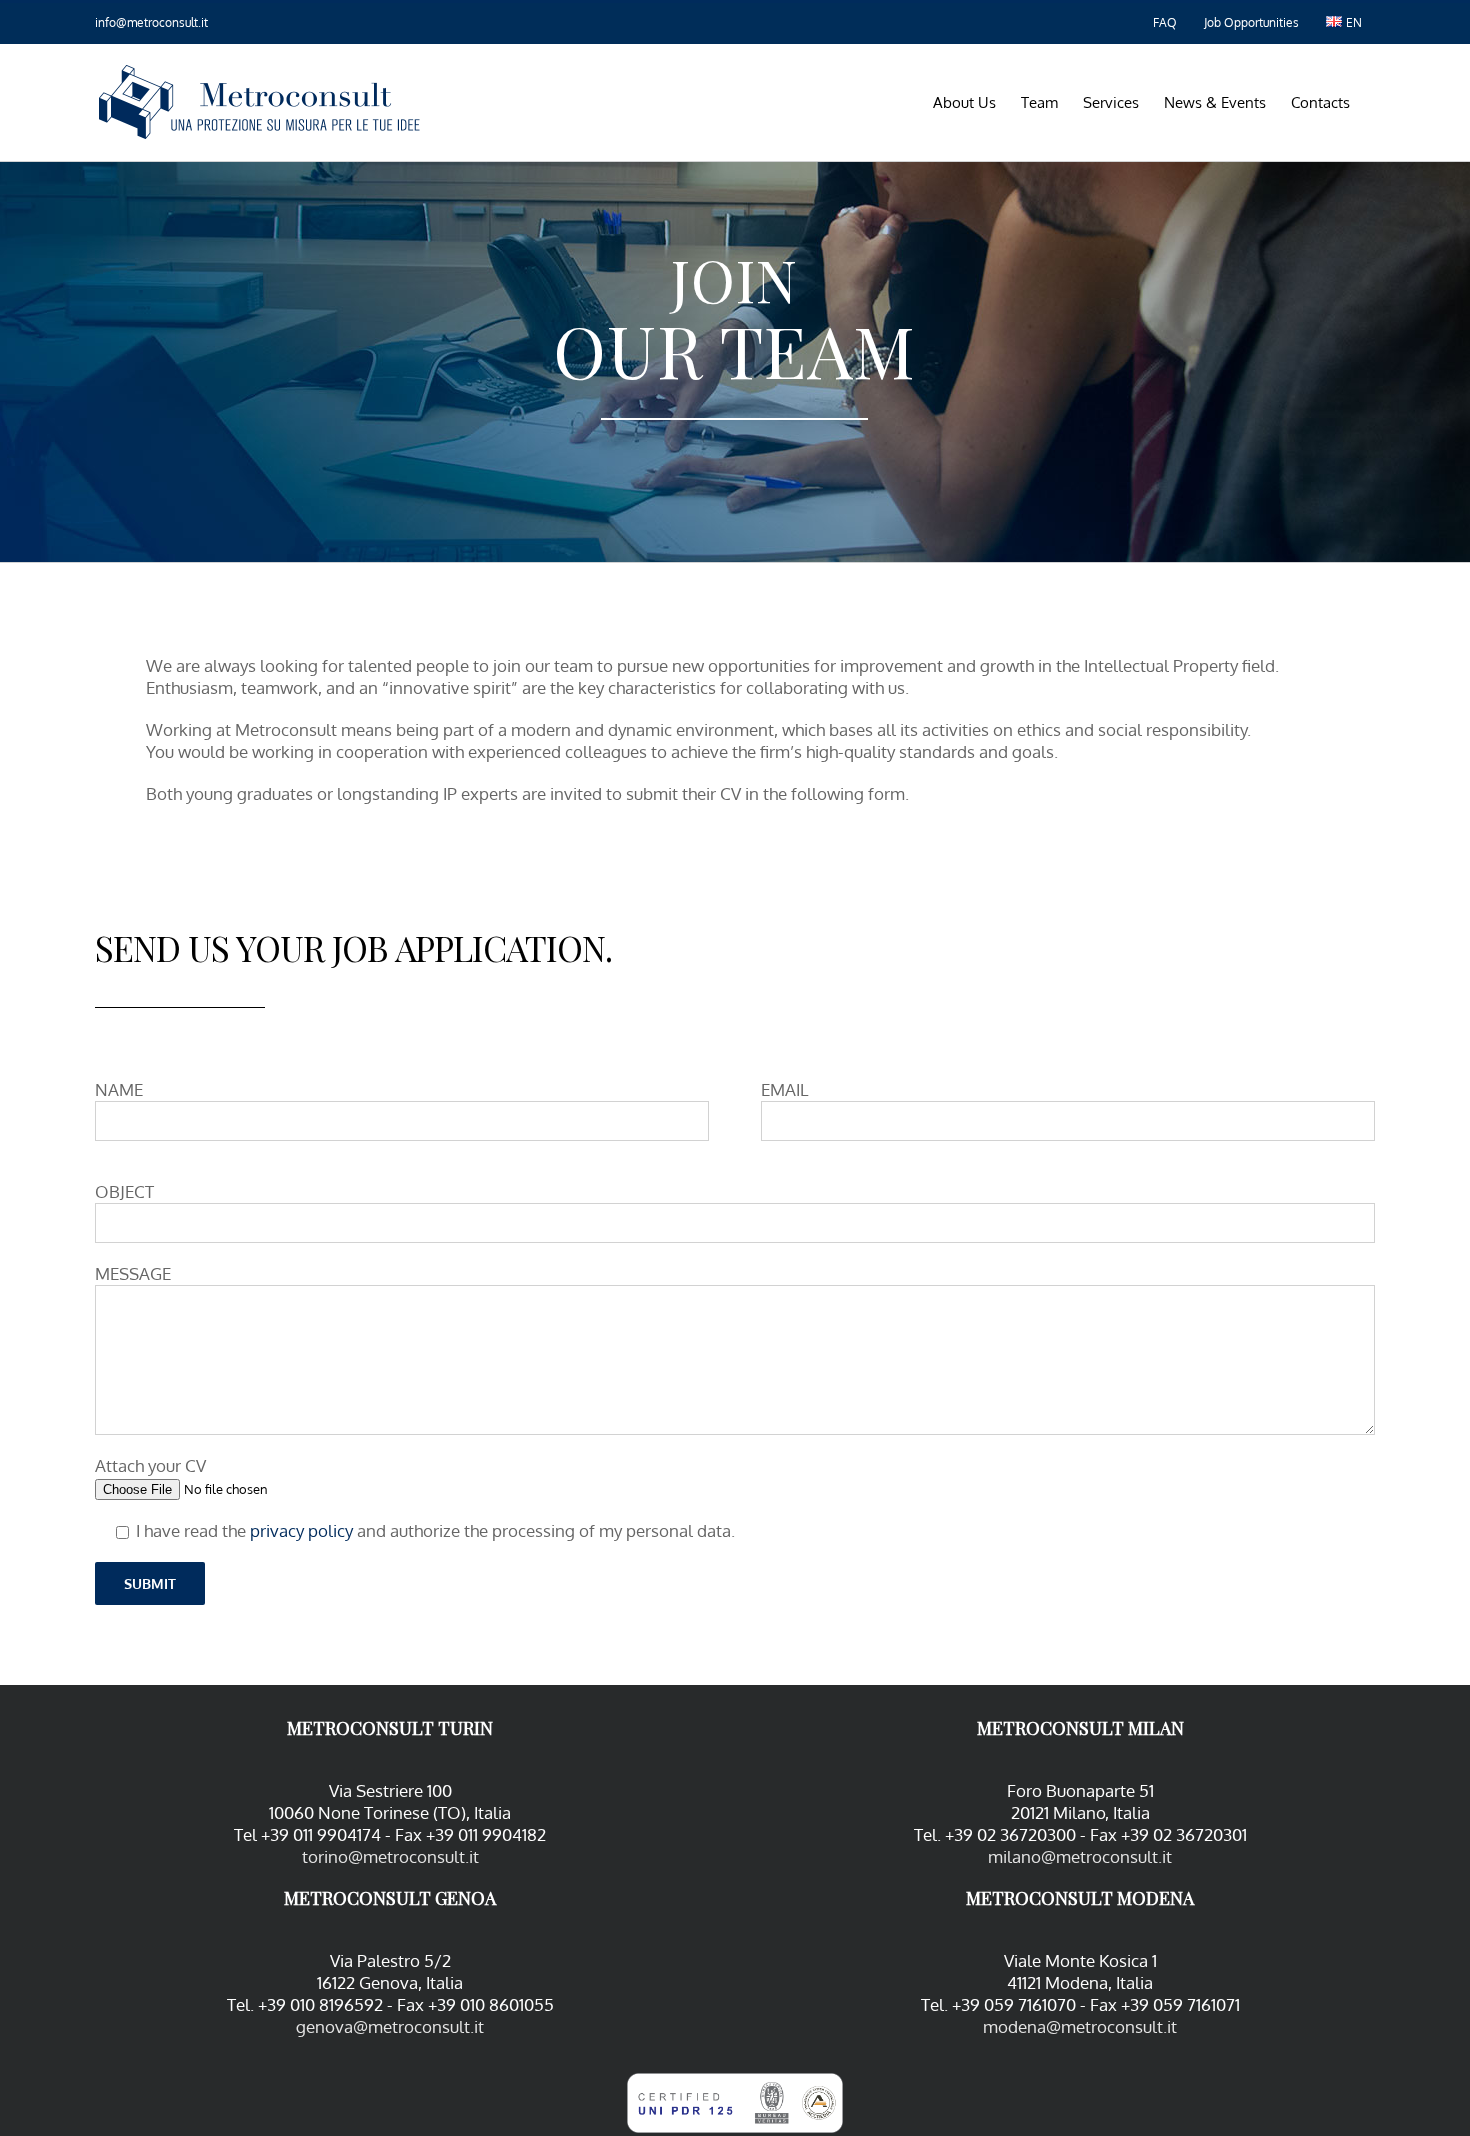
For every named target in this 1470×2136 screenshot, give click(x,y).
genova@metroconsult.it (390, 2026)
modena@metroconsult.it (1080, 2026)
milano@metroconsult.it (1080, 1856)
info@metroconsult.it (151, 22)
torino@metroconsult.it (390, 1856)
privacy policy (301, 1530)
